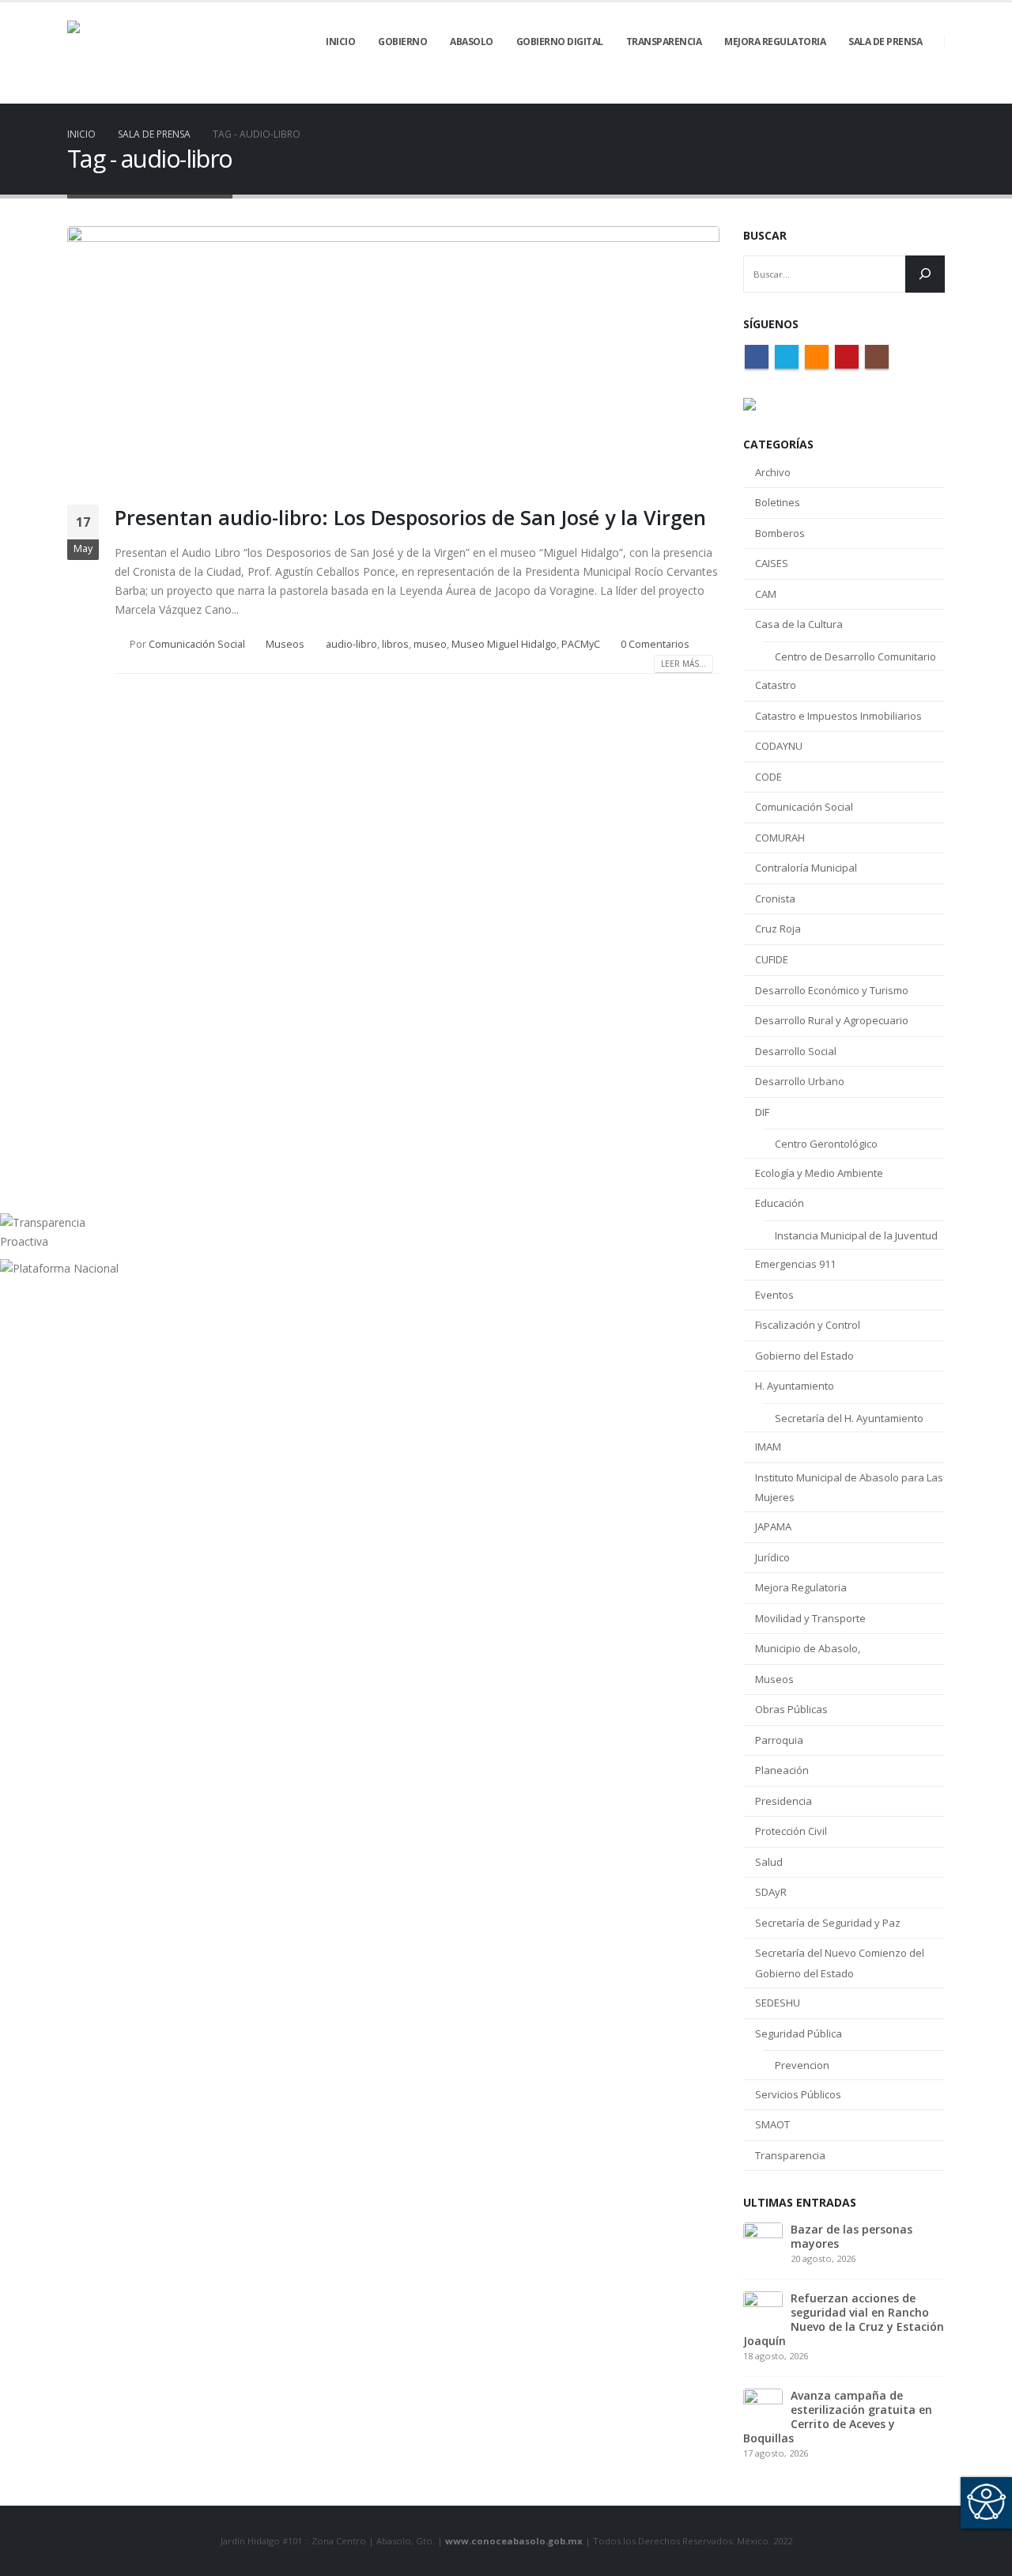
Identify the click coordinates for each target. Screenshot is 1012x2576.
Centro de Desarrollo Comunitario (855, 656)
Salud (769, 1862)
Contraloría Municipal (806, 868)
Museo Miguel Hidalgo (504, 644)
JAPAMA (773, 1526)
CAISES (772, 563)
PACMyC (581, 644)
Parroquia (779, 1740)
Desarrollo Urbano (800, 1081)
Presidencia (784, 1801)
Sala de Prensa (885, 42)
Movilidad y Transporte (810, 1618)
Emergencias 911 (795, 1264)
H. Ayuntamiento (795, 1386)
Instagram (877, 357)
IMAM (768, 1447)
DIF (762, 1112)
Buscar (765, 235)
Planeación (782, 1770)
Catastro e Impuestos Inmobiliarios (838, 716)
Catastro (776, 685)
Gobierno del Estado (804, 1356)
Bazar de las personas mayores (852, 2236)
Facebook (757, 357)
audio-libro (351, 644)
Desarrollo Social (796, 1051)
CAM (766, 594)
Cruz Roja (778, 929)
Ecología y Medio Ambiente (819, 1173)
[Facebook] (825, 93)
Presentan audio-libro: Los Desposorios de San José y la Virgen (410, 517)
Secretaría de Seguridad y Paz (828, 1923)
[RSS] (879, 93)
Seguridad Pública (799, 2033)
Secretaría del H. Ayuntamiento (849, 1418)
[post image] (393, 354)
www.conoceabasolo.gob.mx (514, 2541)
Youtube (847, 357)
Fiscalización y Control (808, 1325)
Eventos (774, 1295)
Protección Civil (791, 1831)
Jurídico (772, 1557)
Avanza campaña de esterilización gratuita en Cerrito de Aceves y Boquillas (838, 2417)
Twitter (787, 357)
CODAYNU (779, 746)
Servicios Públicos (798, 2094)
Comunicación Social (197, 644)
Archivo (773, 472)
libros (395, 644)
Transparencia (790, 2155)
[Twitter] (852, 93)
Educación (780, 1203)
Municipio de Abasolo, (808, 1648)
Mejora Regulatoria (801, 1587)
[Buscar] (925, 274)
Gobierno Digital (560, 42)
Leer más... (683, 664)
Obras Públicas (791, 1709)
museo (430, 644)
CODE (768, 777)
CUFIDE (772, 959)
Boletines (778, 502)
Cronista (775, 898)
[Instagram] (933, 93)
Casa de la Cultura (799, 624)
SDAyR (771, 1892)
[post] (763, 2240)
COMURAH (780, 838)
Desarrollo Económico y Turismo (832, 990)
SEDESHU (778, 2003)
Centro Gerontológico (826, 1144)
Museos (285, 644)
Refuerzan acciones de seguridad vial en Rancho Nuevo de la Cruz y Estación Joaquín (844, 2319)
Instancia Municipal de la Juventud (856, 1235)
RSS (817, 357)
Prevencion (802, 2065)
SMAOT (772, 2124)
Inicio (340, 42)
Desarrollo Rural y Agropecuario (832, 1020)
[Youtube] (906, 93)
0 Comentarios (655, 644)
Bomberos (780, 533)
